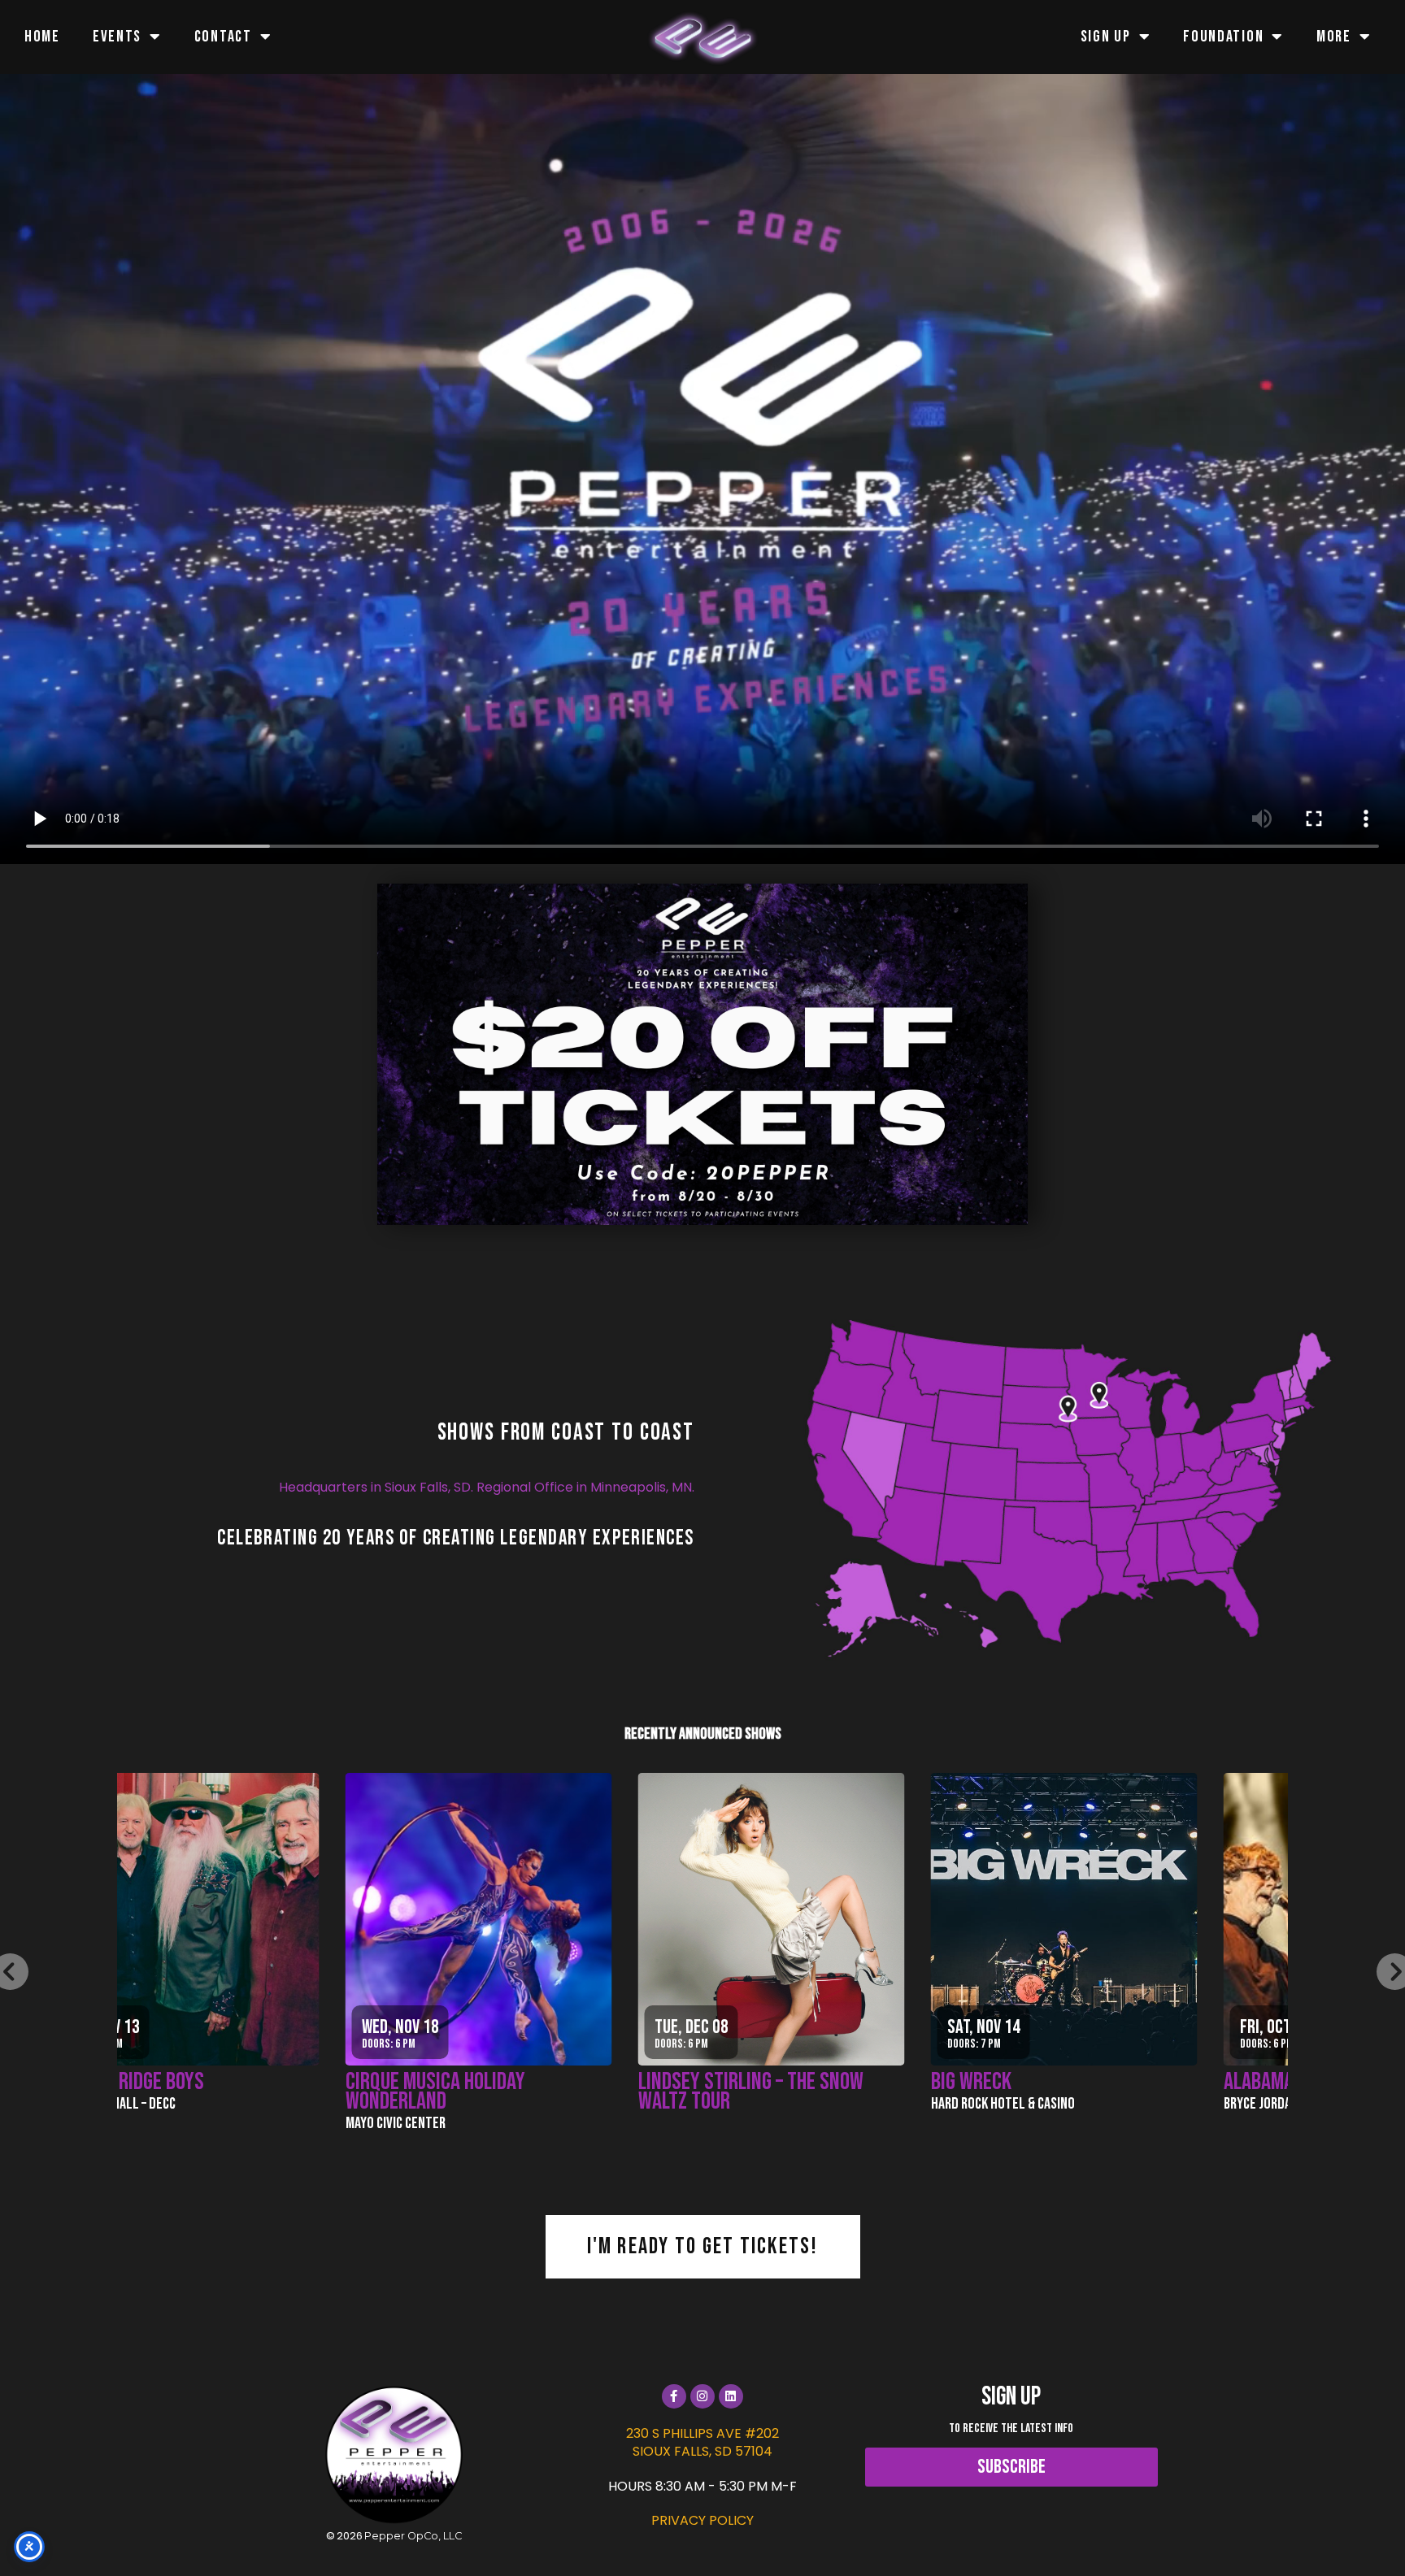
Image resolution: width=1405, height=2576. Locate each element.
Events (117, 37)
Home (42, 37)
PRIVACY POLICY (702, 2520)
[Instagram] (702, 2396)
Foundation (1223, 37)
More (1334, 37)
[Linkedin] (731, 2396)
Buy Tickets (577, 1908)
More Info (577, 1962)
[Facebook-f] (674, 2396)
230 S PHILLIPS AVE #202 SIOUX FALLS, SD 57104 (702, 2442)
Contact (223, 37)
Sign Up (1106, 37)
